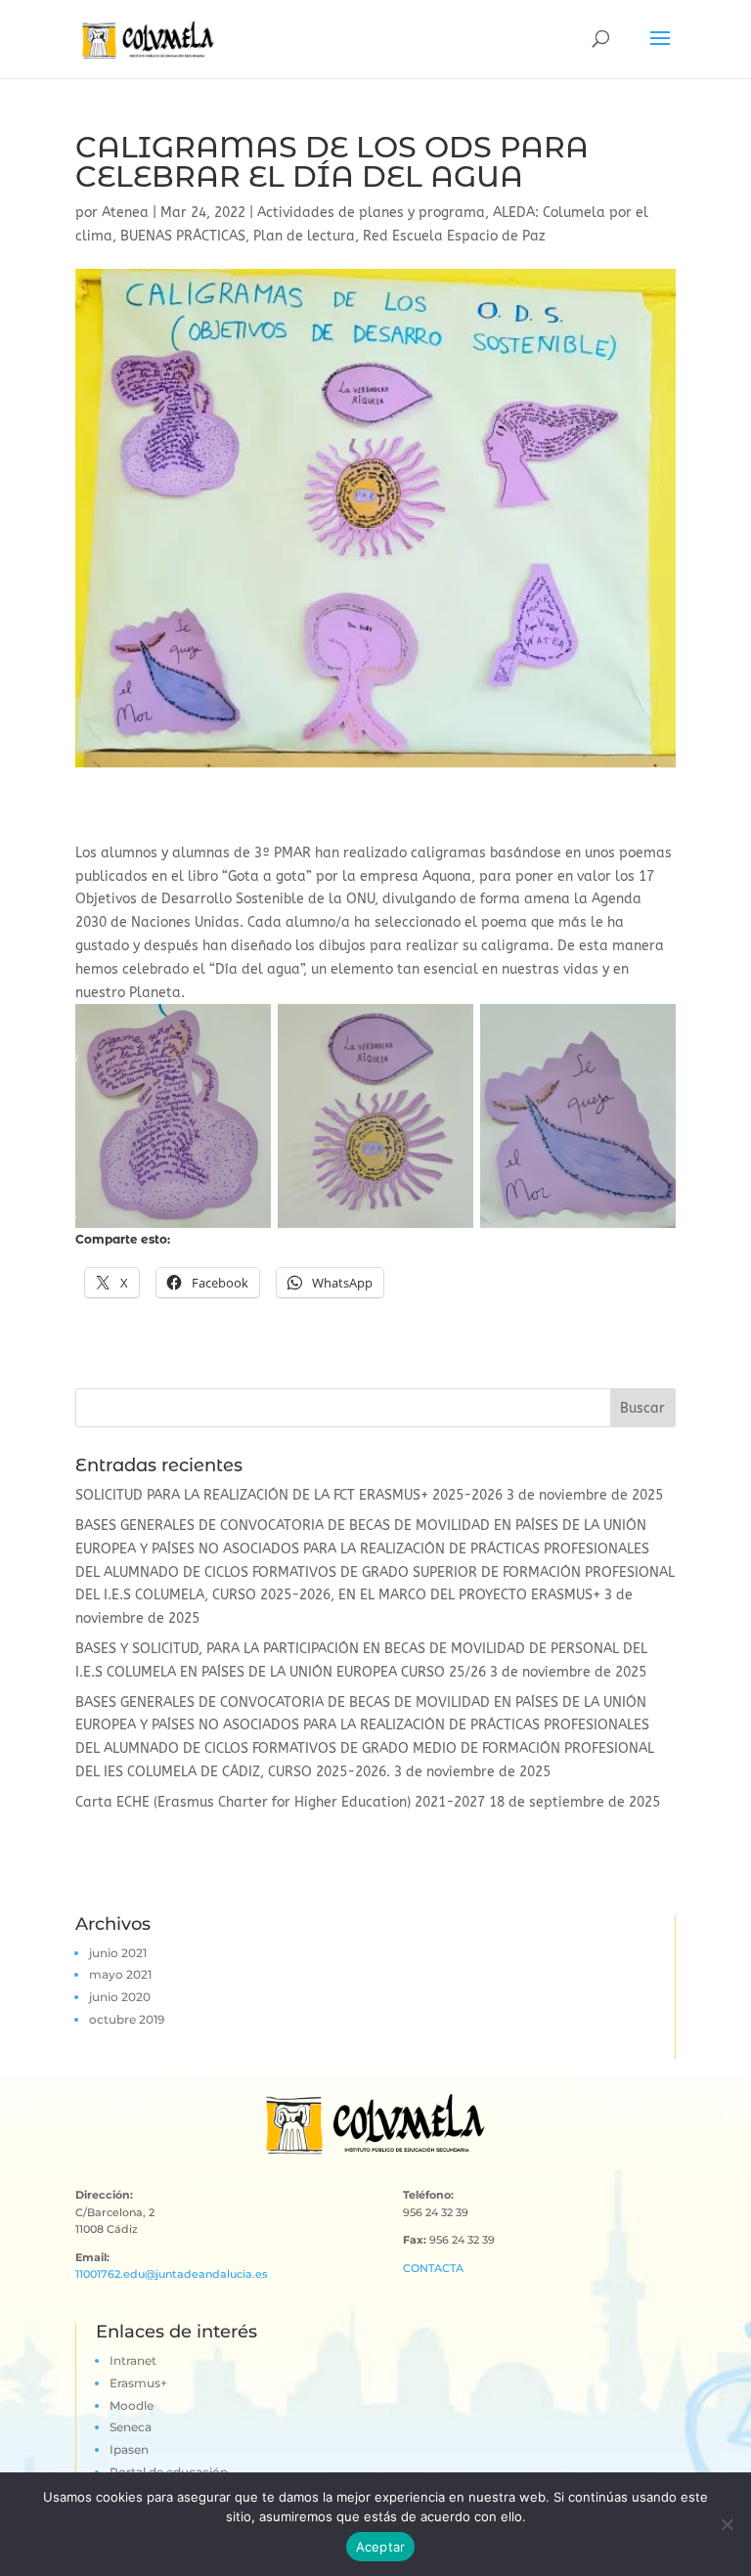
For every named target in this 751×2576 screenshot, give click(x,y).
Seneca (131, 2427)
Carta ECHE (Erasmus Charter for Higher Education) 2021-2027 (280, 1802)
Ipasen (129, 2449)
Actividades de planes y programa (371, 213)
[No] (727, 2524)
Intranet (133, 2360)
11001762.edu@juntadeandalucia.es (172, 2274)
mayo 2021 (120, 1974)
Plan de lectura (304, 236)
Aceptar (381, 2547)
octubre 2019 (127, 2019)
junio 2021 (118, 1953)
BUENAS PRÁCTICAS (183, 236)
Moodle (132, 2405)
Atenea (125, 213)
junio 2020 (120, 1997)
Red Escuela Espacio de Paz (454, 236)
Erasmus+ (138, 2383)
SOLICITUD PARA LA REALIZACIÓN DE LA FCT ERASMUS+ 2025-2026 (289, 1495)
